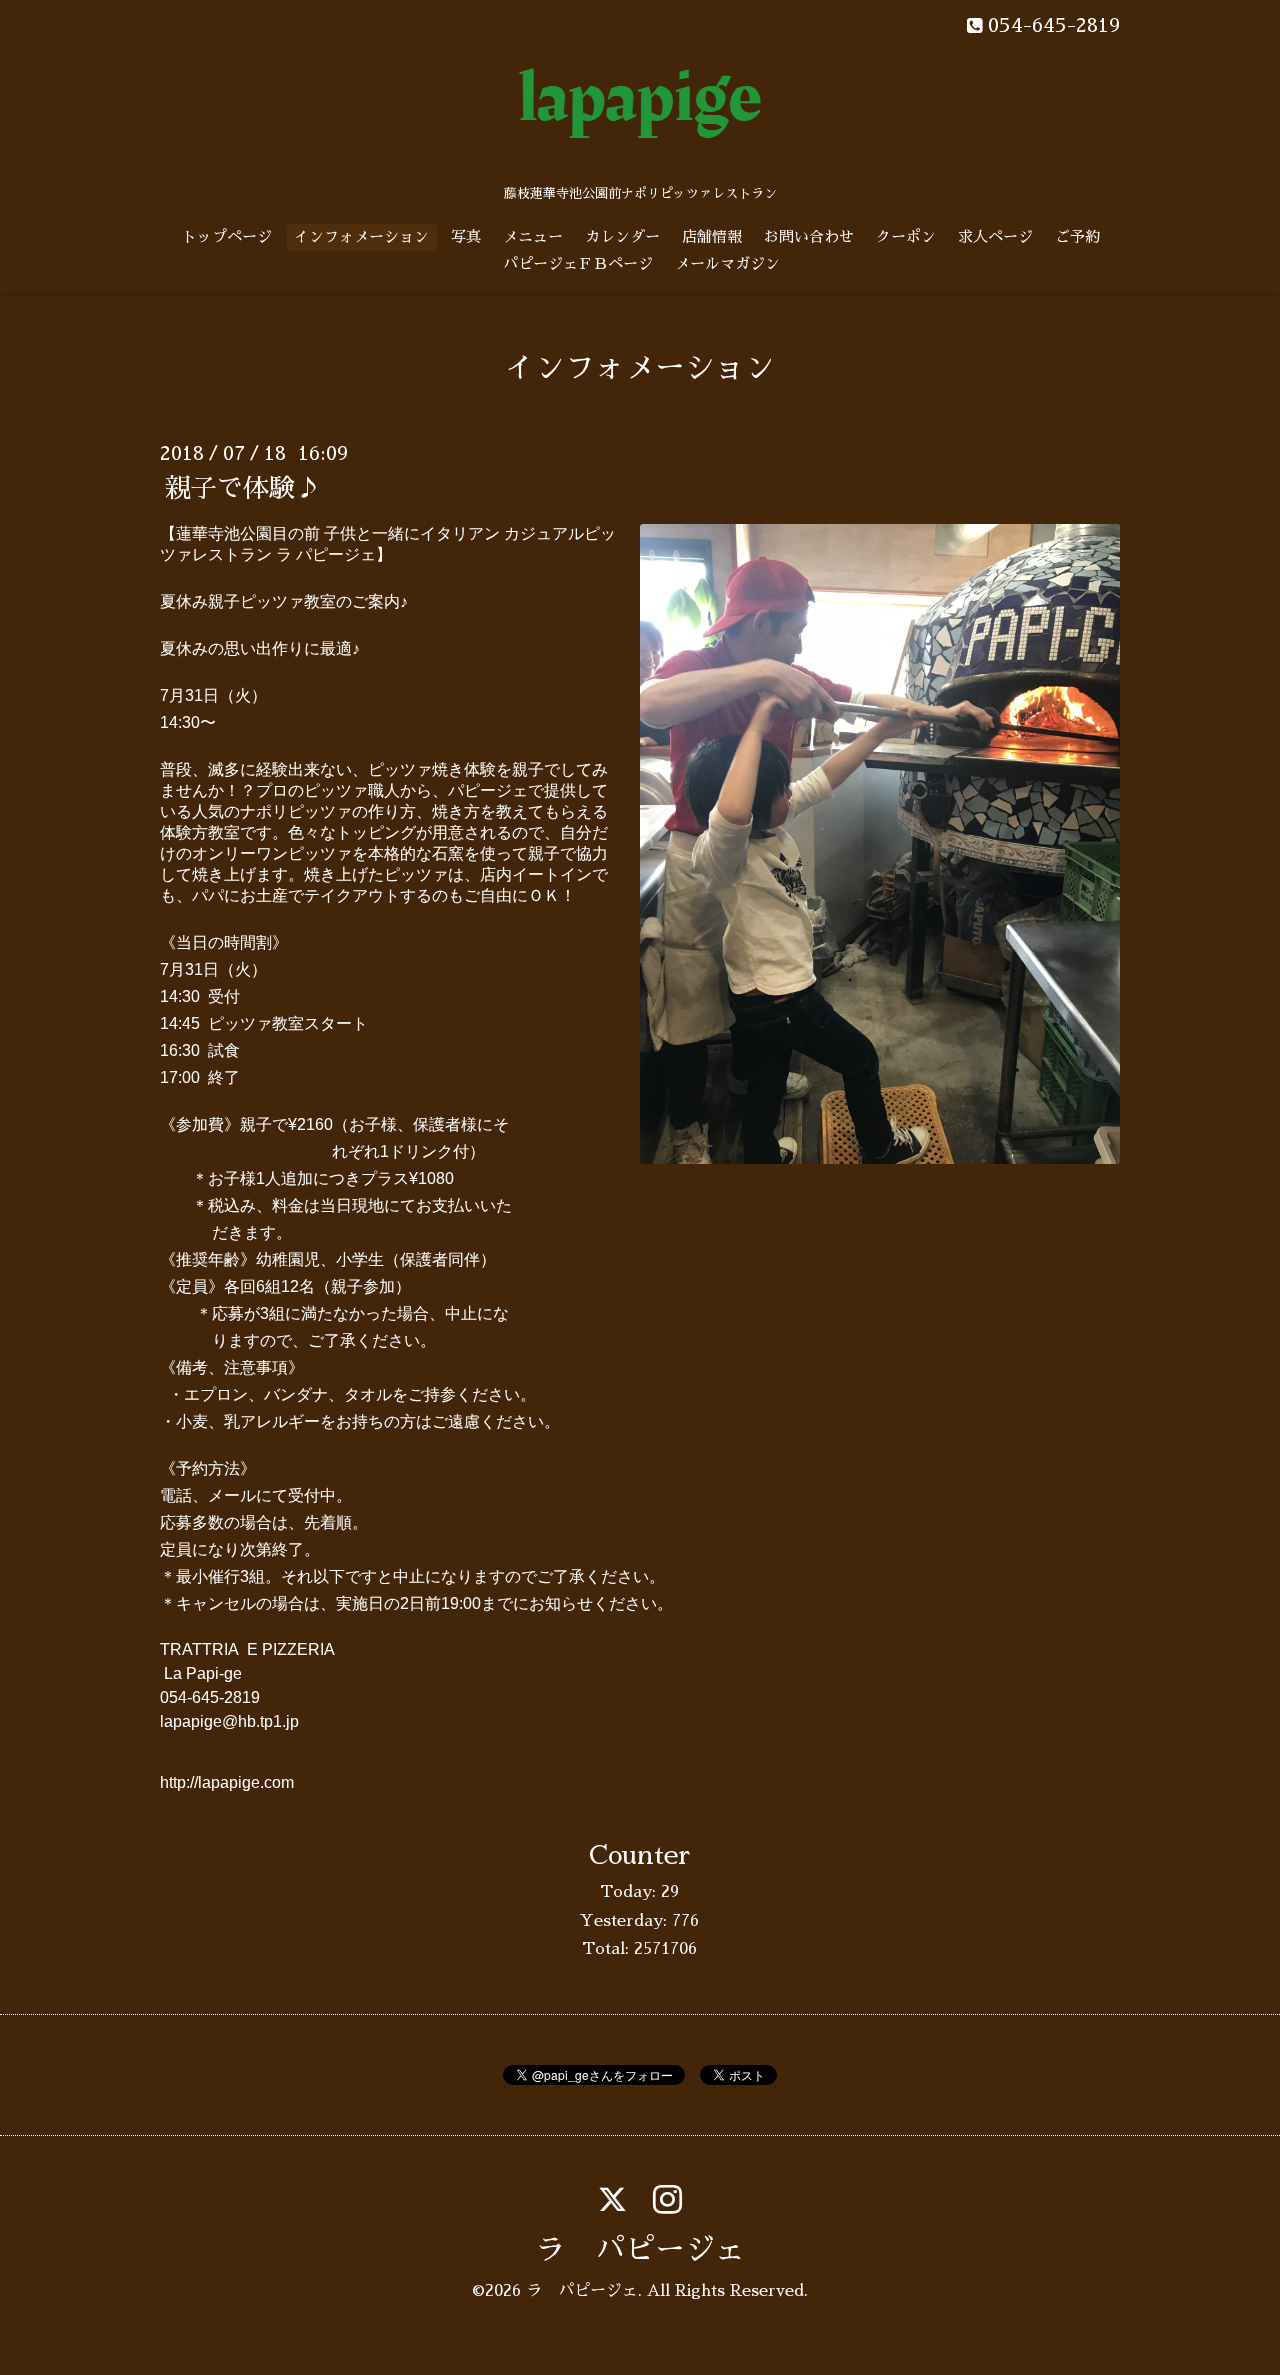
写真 (466, 236)
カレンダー (622, 236)
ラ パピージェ (640, 2250)
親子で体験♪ (243, 488)
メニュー (533, 236)
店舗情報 (712, 236)
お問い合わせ (809, 236)
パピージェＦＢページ (578, 263)
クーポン (906, 236)
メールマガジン (727, 263)
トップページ (227, 236)
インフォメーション (361, 236)
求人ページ (995, 236)
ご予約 (1077, 236)
